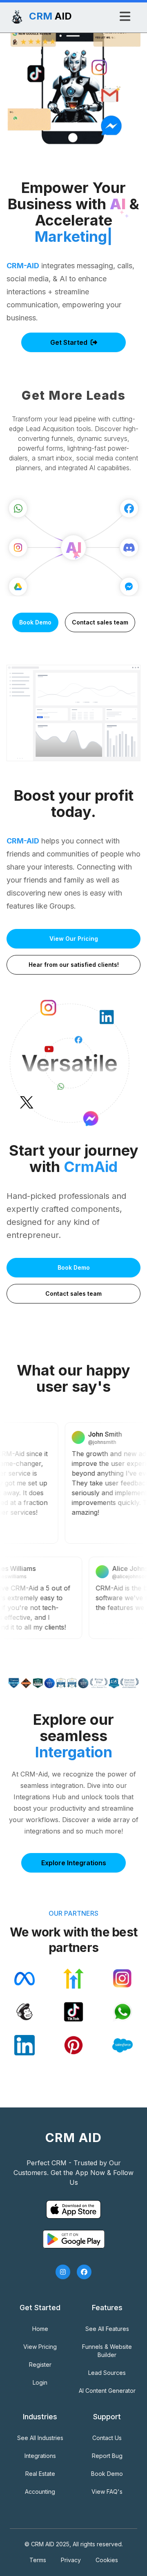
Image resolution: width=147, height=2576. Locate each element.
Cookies (107, 2560)
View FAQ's (107, 2492)
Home (40, 2329)
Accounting (40, 2492)
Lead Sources (107, 2373)
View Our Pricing (74, 939)
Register (40, 2365)
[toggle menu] (125, 16)
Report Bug (107, 2456)
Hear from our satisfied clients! (74, 965)
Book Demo (35, 622)
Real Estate (40, 2474)
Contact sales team (100, 622)
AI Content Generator (107, 2391)
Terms (38, 2560)
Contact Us (107, 2438)
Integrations (40, 2456)
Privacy (71, 2560)
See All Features (107, 2329)
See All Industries (40, 2438)
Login (40, 2382)
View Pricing (40, 2347)
